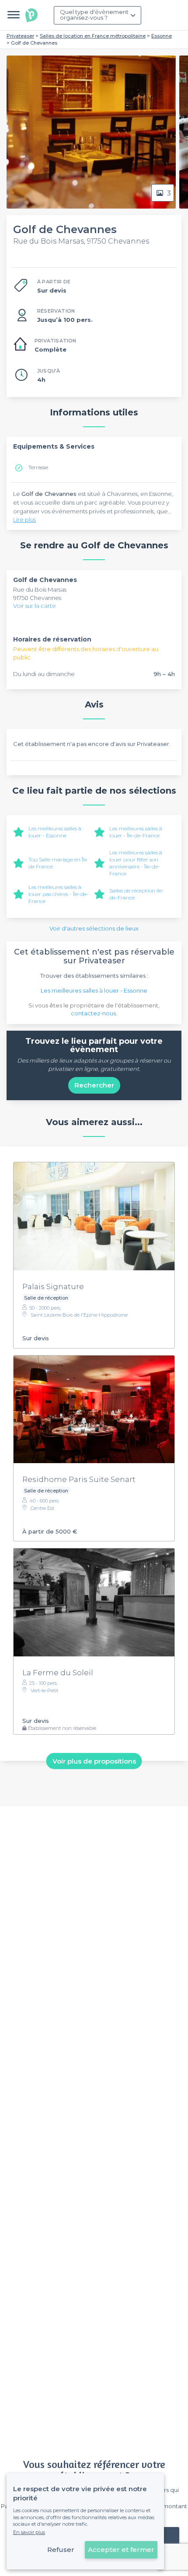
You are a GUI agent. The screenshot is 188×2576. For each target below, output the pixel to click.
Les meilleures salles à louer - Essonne (55, 832)
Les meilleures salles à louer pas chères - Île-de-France (59, 894)
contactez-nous (93, 1013)
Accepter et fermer (121, 2550)
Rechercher (94, 1085)
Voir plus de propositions (94, 1761)
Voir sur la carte (35, 606)
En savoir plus (29, 2532)
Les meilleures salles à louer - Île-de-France (136, 832)
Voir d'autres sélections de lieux (94, 928)
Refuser (61, 2550)
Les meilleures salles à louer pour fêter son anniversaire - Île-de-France (136, 863)
